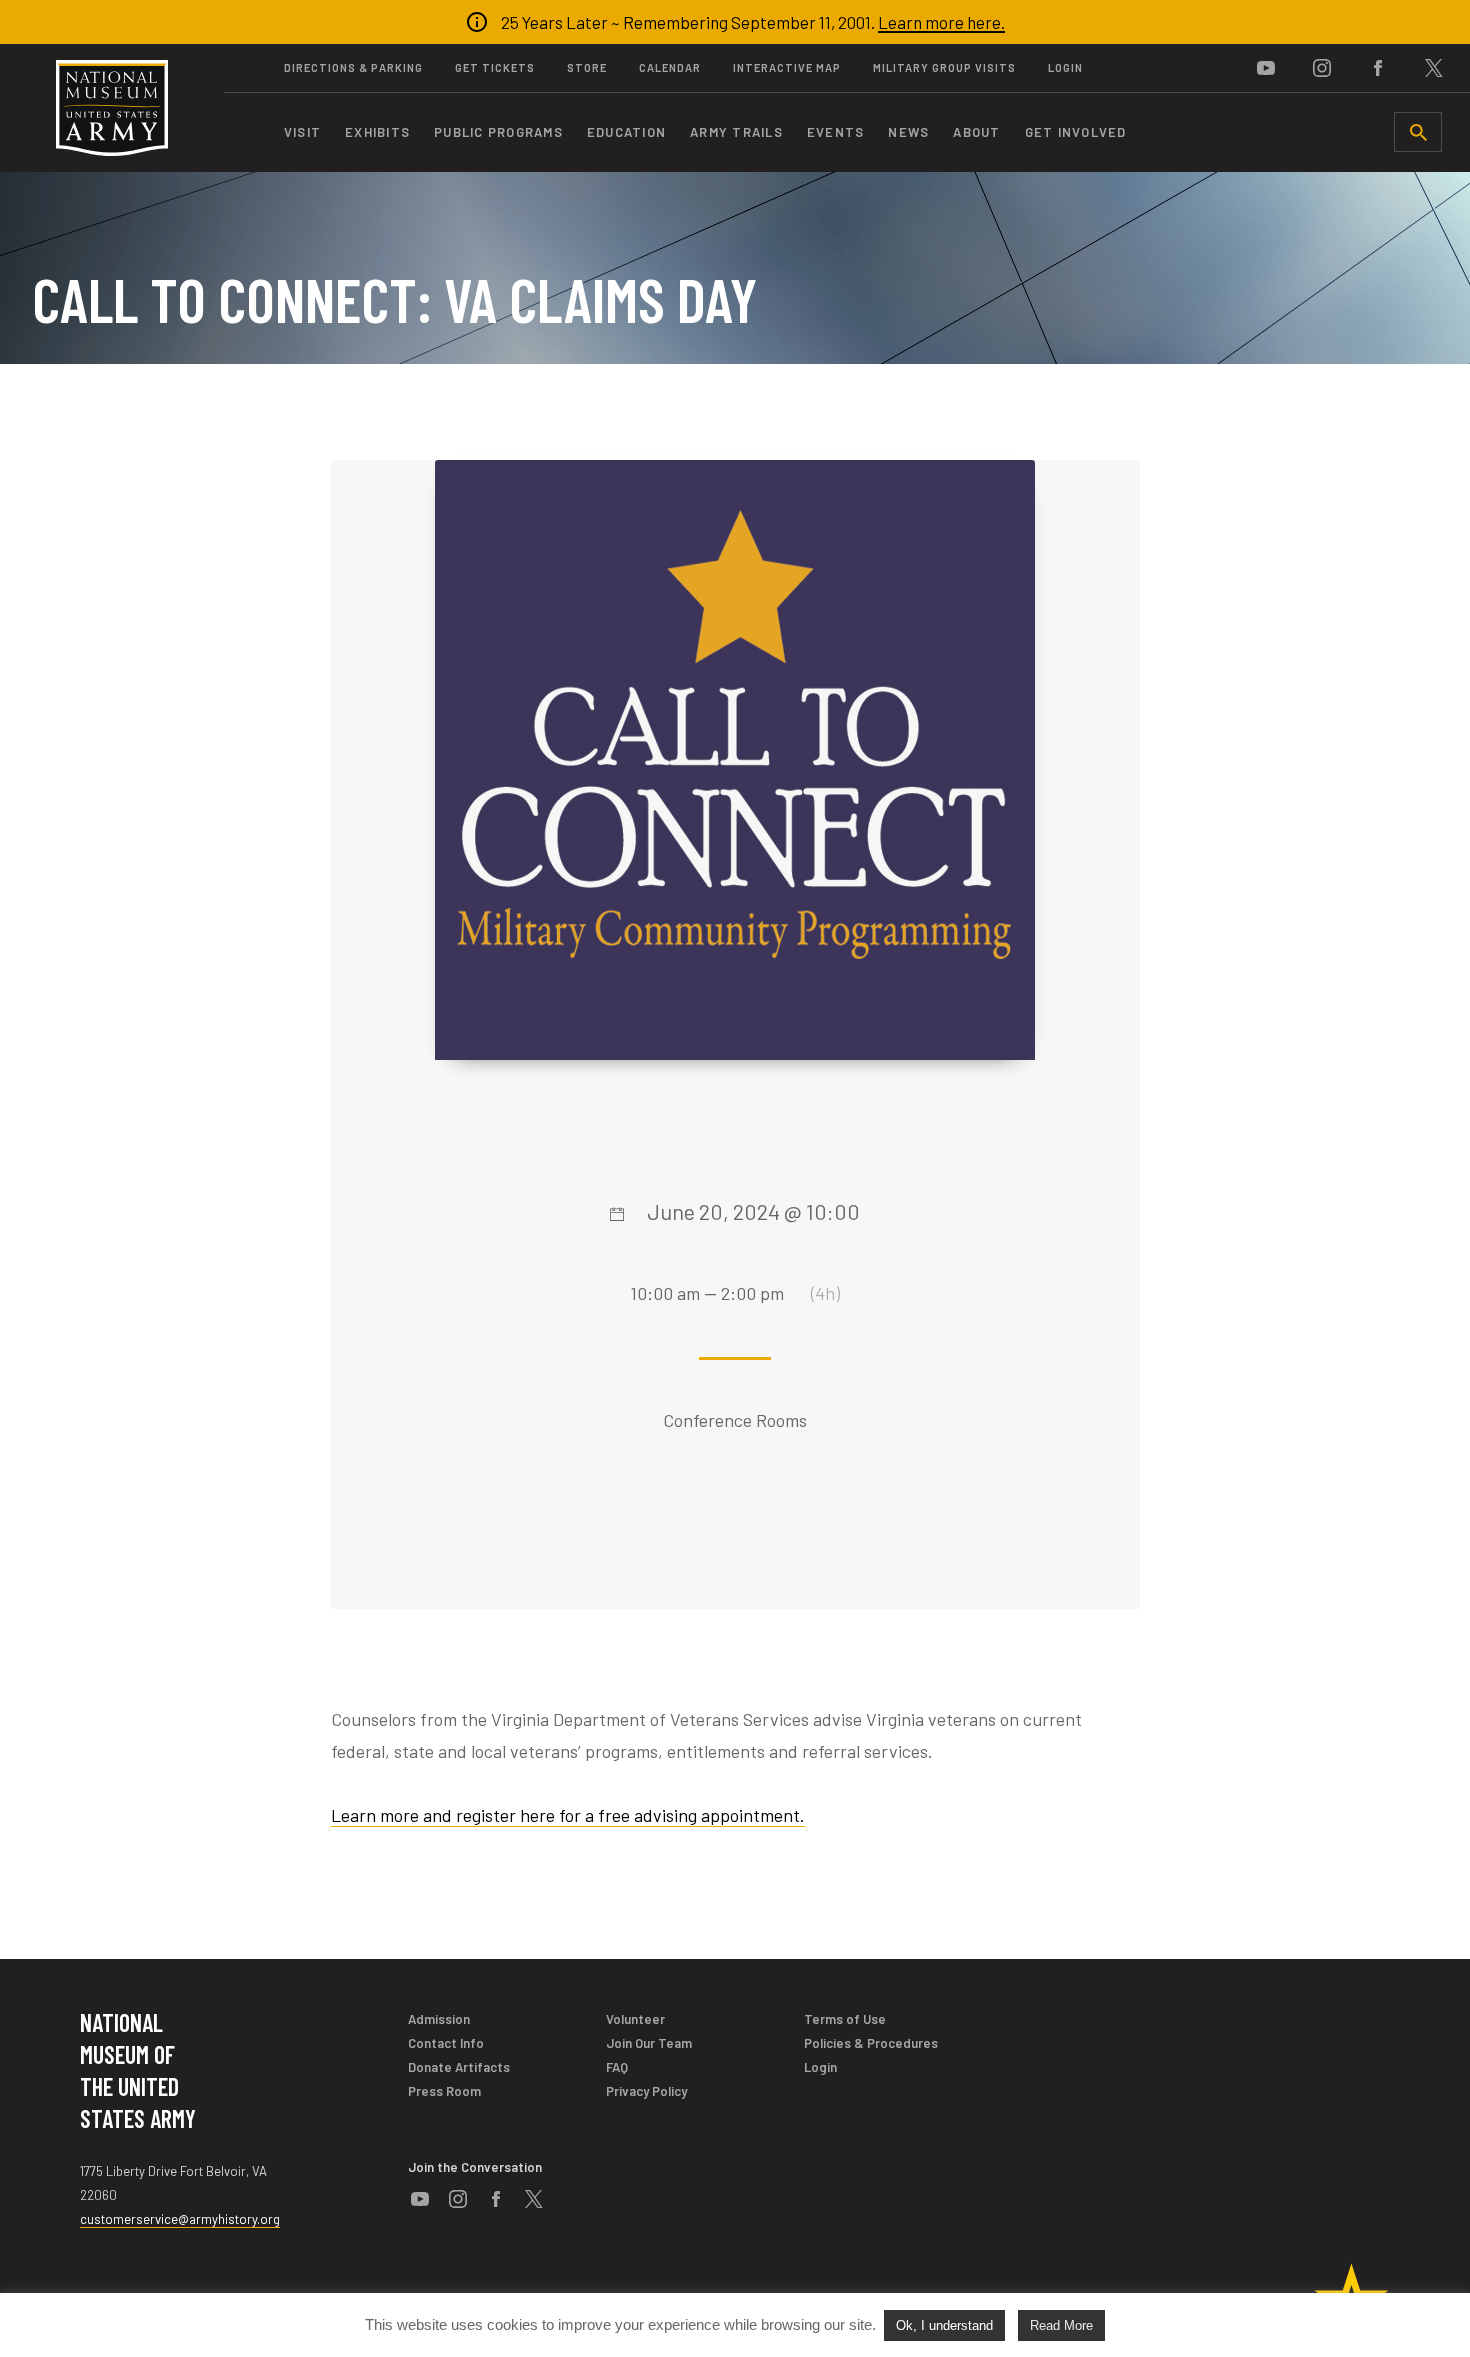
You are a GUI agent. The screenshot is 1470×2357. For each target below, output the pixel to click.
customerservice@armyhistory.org (180, 2219)
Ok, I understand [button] (944, 2325)
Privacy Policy (646, 2091)
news (908, 132)
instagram (1322, 68)
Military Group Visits (944, 67)
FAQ (617, 2067)
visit (302, 132)
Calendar (670, 67)
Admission (439, 2019)
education (626, 132)
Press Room (444, 2091)
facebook (1378, 68)
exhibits (377, 132)
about (976, 132)
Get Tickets (495, 67)
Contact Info (446, 2043)
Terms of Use (845, 2019)
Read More (1061, 2325)
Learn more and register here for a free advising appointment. (568, 1815)
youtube (1266, 68)
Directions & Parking (353, 67)
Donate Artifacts (459, 2067)
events (836, 132)
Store (587, 67)
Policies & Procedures (871, 2043)
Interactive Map (787, 67)
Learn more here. (941, 22)
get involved (1076, 132)
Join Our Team (649, 2043)
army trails (736, 132)
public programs (498, 132)
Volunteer (635, 2019)
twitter (1434, 68)
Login (1065, 67)
